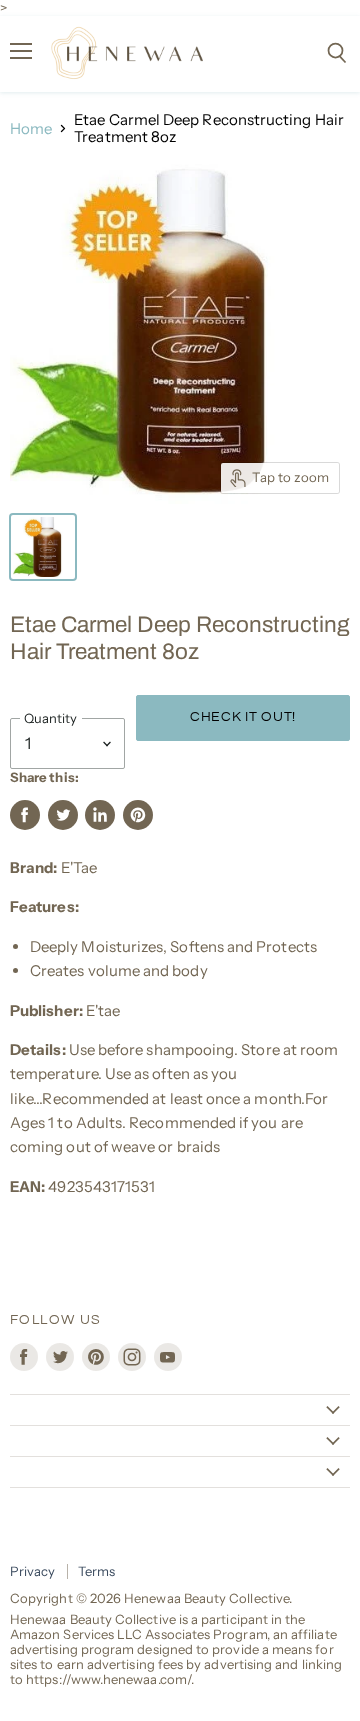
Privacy (33, 1571)
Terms (96, 1571)
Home (31, 128)
